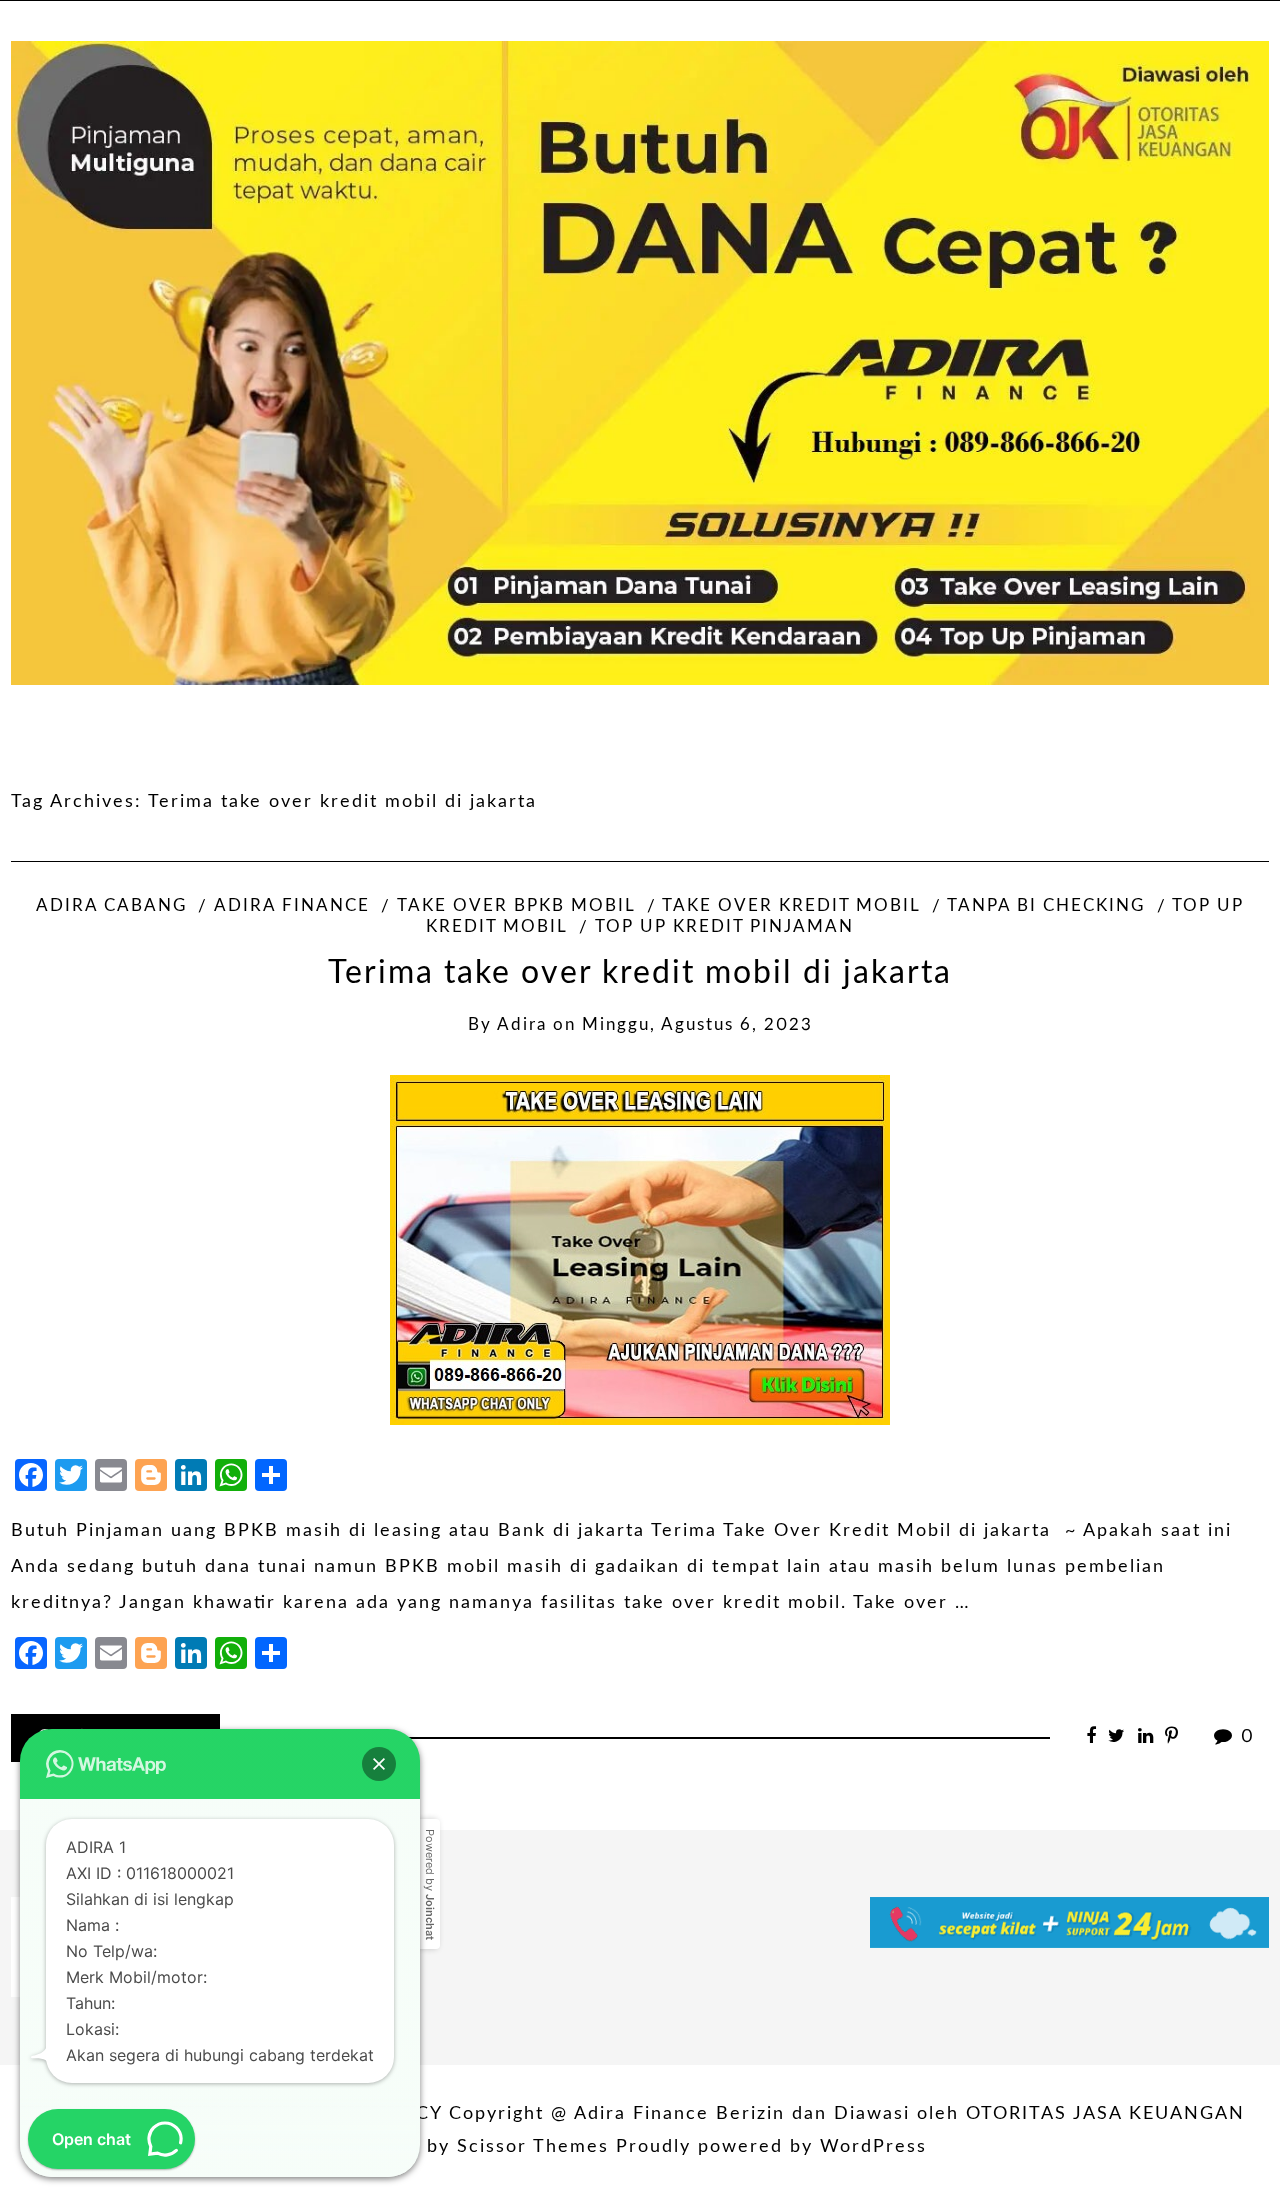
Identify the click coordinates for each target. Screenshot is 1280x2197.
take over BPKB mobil (516, 906)
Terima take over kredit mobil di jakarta (640, 973)
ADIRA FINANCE (292, 906)
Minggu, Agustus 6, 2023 (697, 1025)
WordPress (873, 2147)
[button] (379, 1764)
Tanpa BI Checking (1046, 906)
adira (522, 1025)
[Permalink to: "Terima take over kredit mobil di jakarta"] (640, 1250)
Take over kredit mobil (791, 906)
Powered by (430, 1884)
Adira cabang (111, 906)
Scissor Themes (533, 2147)
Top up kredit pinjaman (724, 927)
